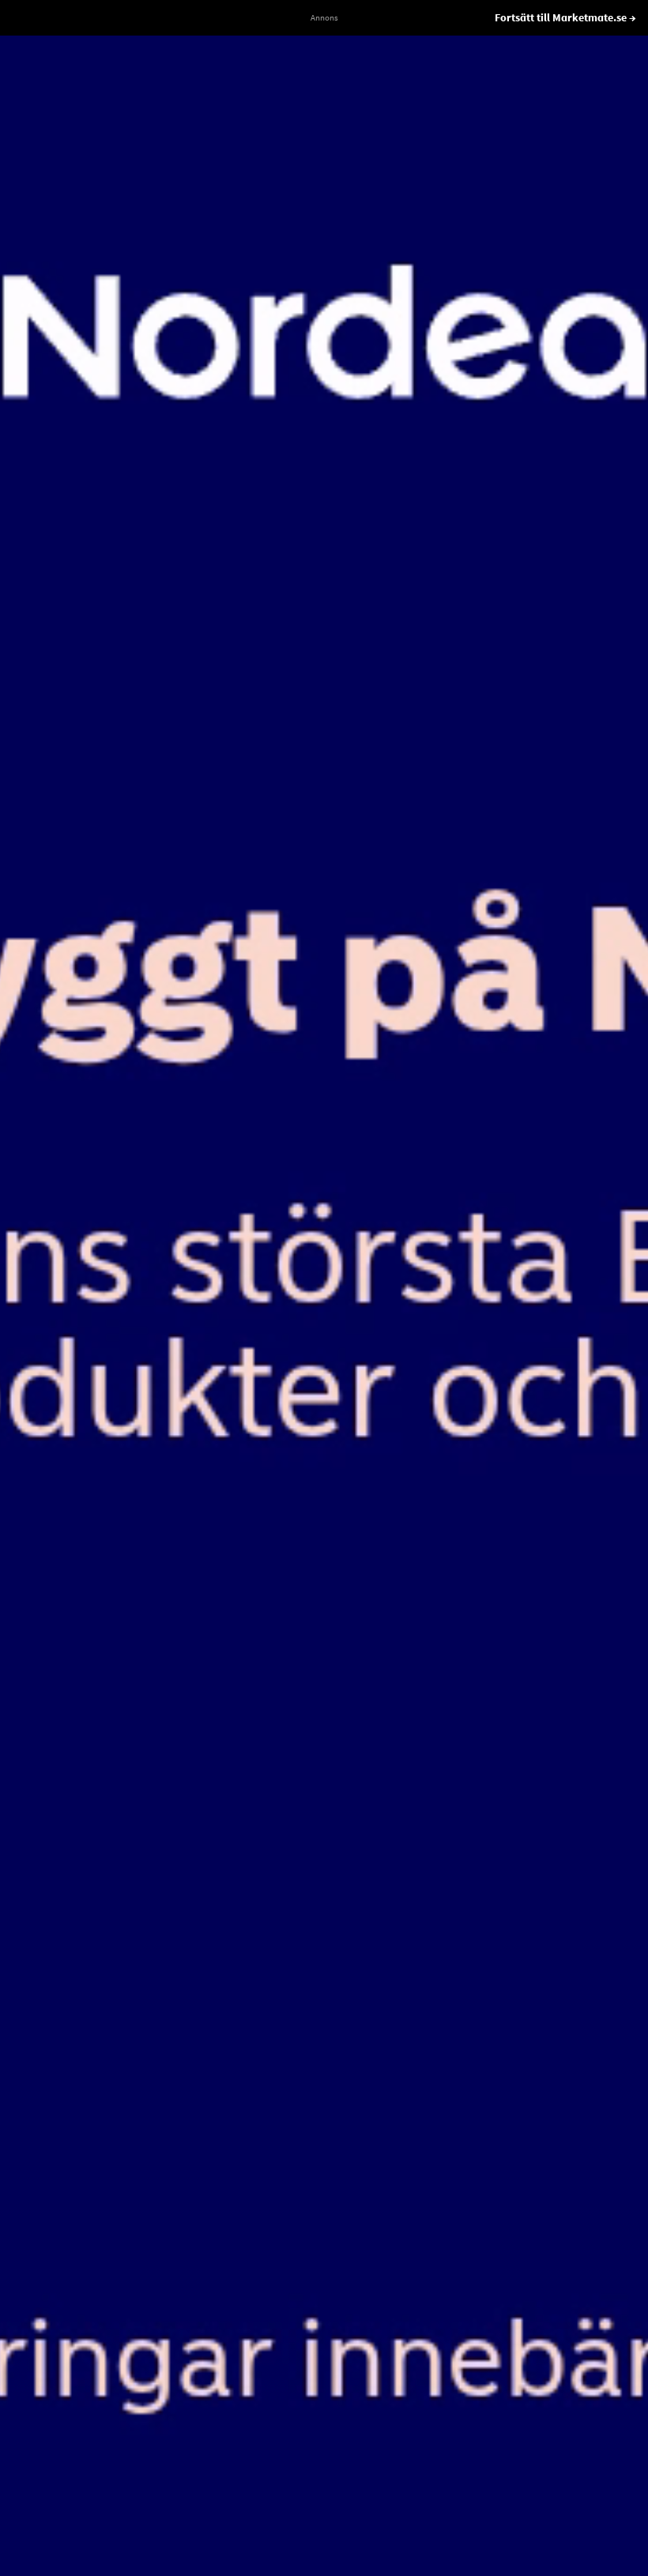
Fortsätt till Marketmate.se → (565, 17)
